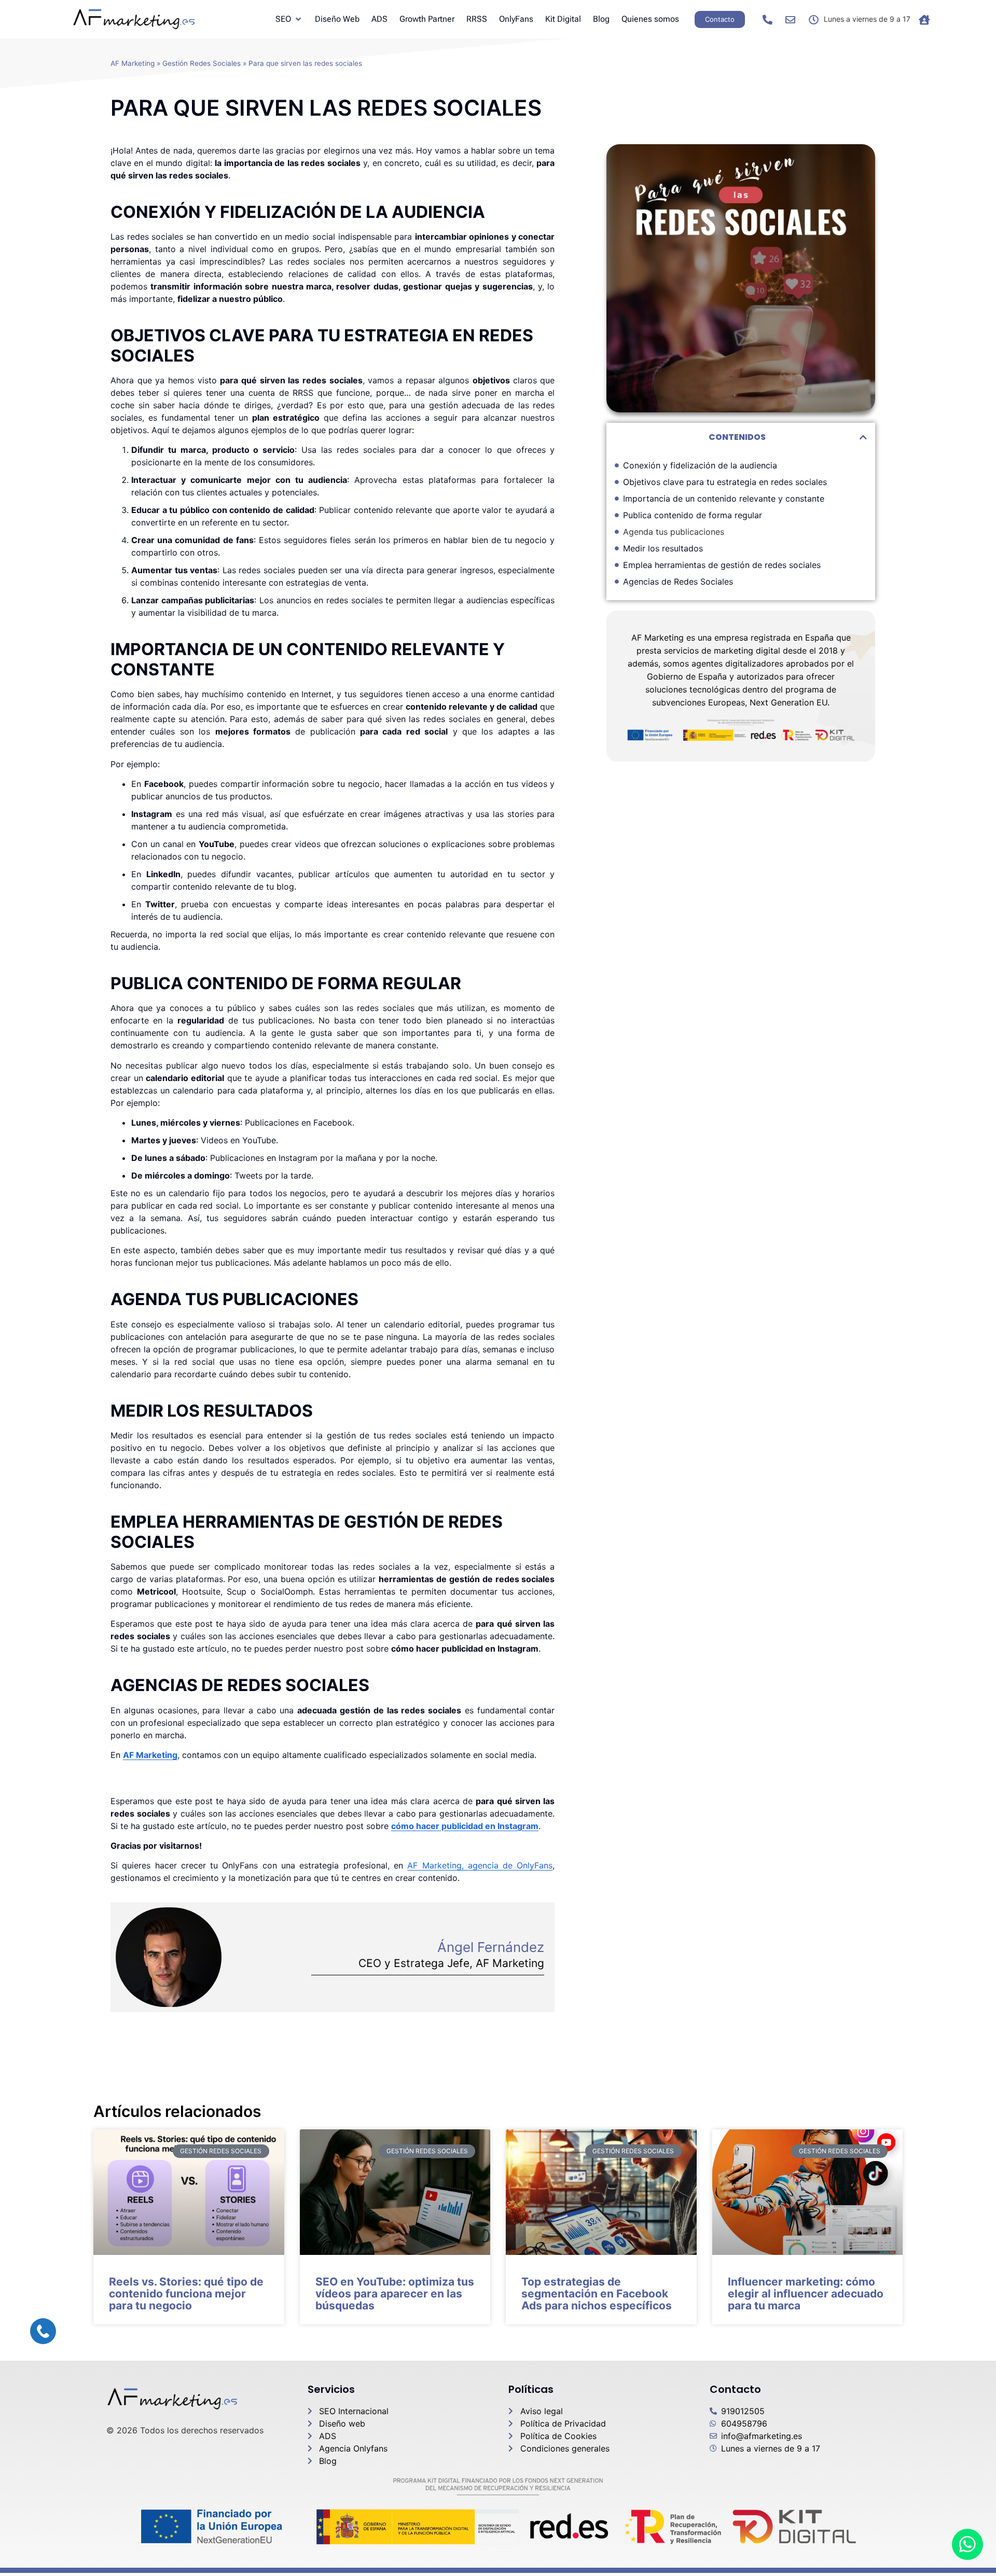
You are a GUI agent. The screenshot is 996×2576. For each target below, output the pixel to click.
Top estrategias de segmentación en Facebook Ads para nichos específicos (597, 2294)
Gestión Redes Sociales (202, 63)
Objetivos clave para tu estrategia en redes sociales (725, 482)
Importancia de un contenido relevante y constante (724, 498)
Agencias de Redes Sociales (678, 581)
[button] (863, 437)
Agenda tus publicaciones (674, 532)
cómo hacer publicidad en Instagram (465, 1826)
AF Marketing (133, 63)
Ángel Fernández (491, 1947)
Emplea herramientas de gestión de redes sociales (722, 565)
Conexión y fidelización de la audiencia (700, 465)
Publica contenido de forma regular (693, 515)
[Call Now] (43, 2331)
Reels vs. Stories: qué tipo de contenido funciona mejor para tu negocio (186, 2294)
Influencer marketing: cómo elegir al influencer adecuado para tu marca (806, 2294)
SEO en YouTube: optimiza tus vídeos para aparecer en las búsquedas (395, 2294)
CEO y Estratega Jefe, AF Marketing (451, 1963)
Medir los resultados (663, 548)
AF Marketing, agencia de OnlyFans (480, 1865)
